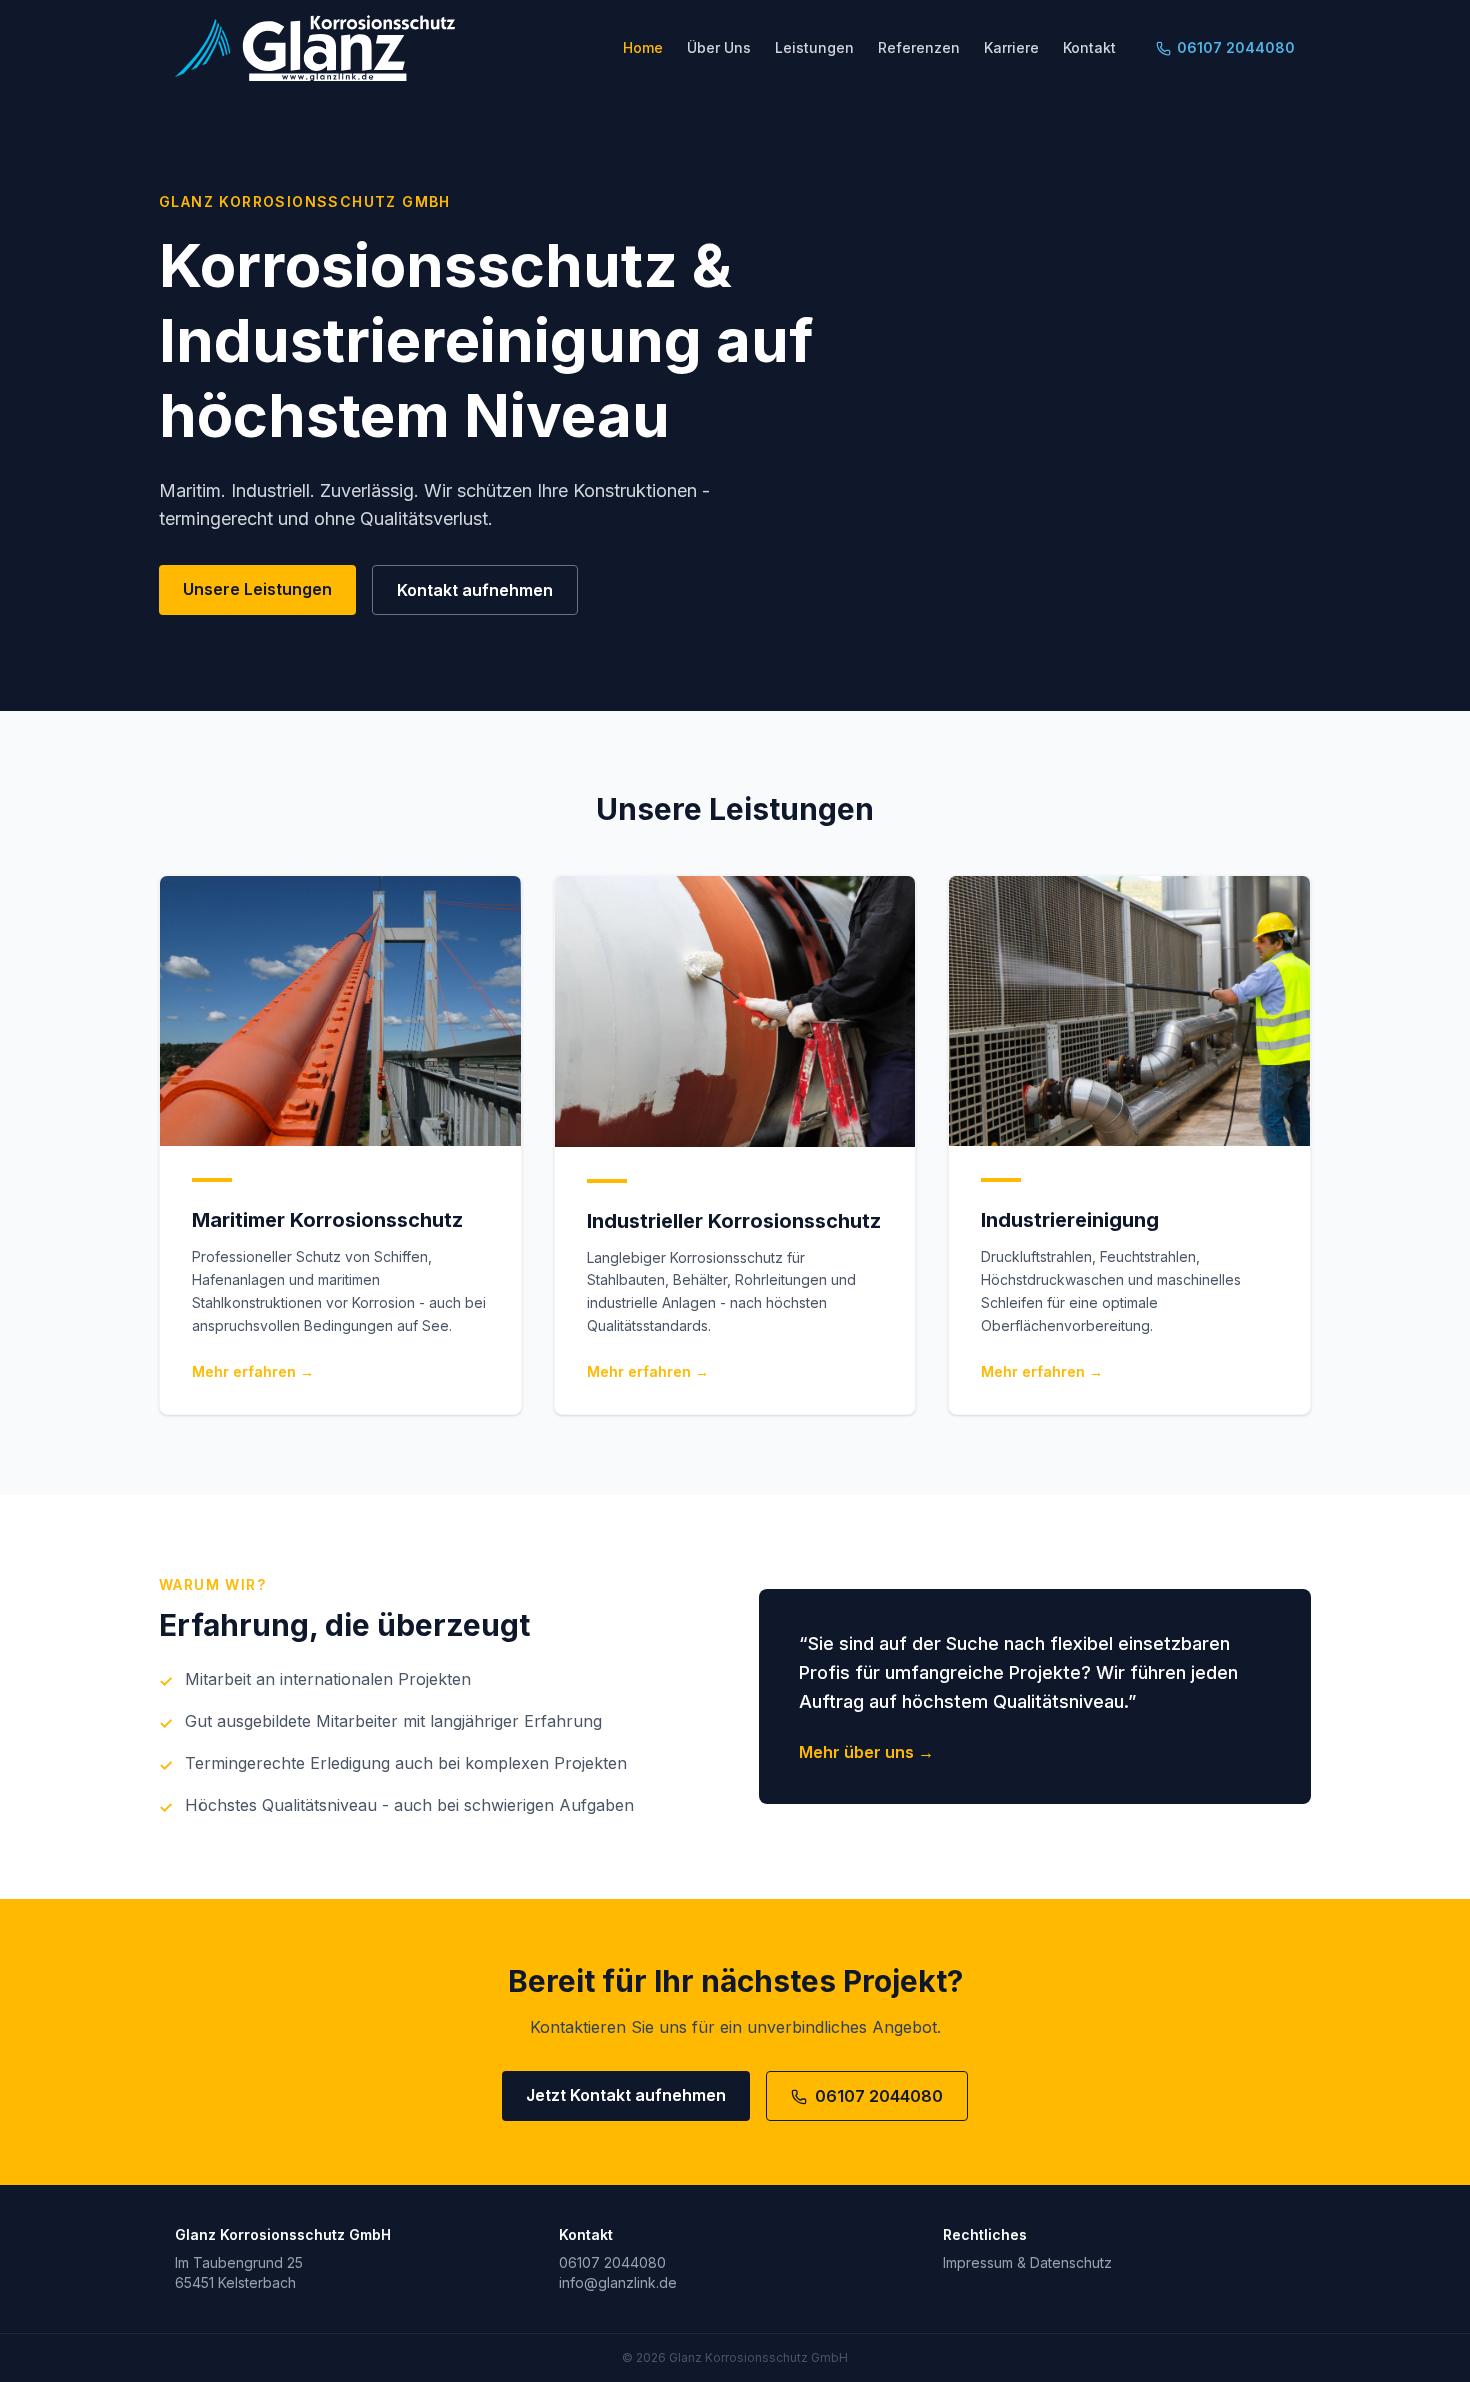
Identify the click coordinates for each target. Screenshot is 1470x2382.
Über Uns (719, 47)
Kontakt (1089, 47)
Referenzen (919, 47)
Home (643, 47)
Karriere (1011, 47)
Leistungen (814, 47)
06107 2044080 (1236, 47)
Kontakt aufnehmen (475, 590)
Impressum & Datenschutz (1027, 2262)
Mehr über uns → (866, 1752)
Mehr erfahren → (253, 1371)
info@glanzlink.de (618, 2282)
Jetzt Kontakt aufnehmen (626, 2095)
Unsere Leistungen (257, 589)
